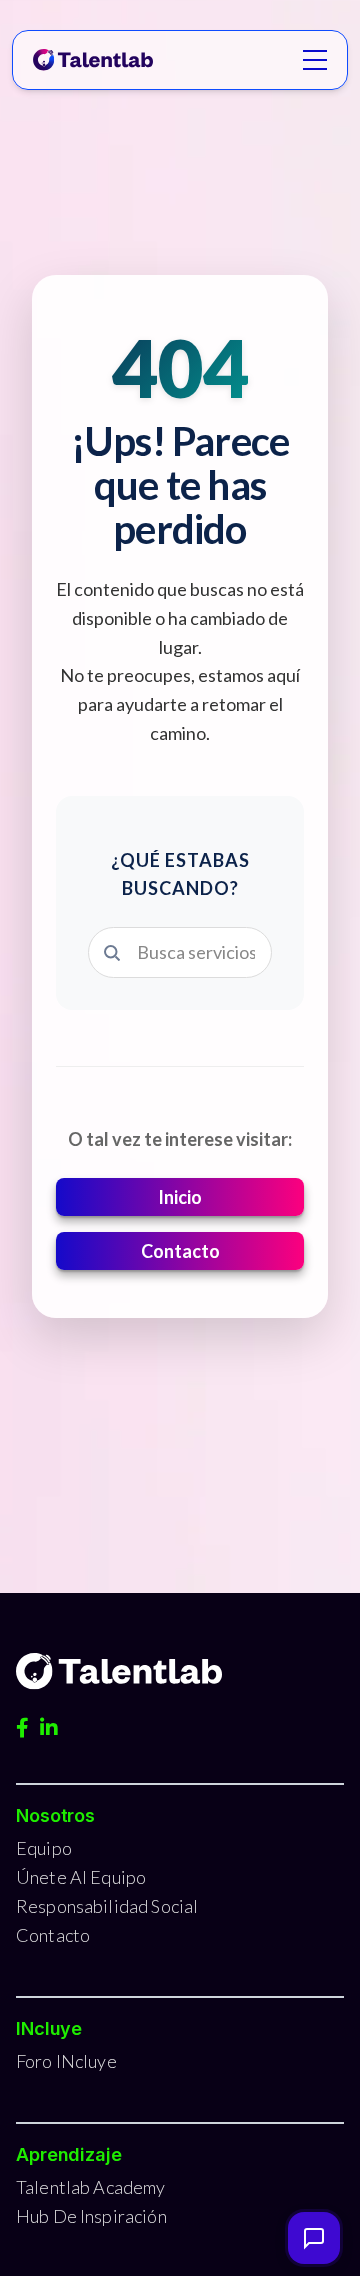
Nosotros (55, 1815)
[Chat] (314, 2238)
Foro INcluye (66, 2061)
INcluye (49, 2028)
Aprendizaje (69, 2154)
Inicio (180, 1197)
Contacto (180, 1251)
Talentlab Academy (91, 2187)
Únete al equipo (81, 1877)
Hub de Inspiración (91, 2216)
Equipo (44, 1848)
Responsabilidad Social (107, 1906)
